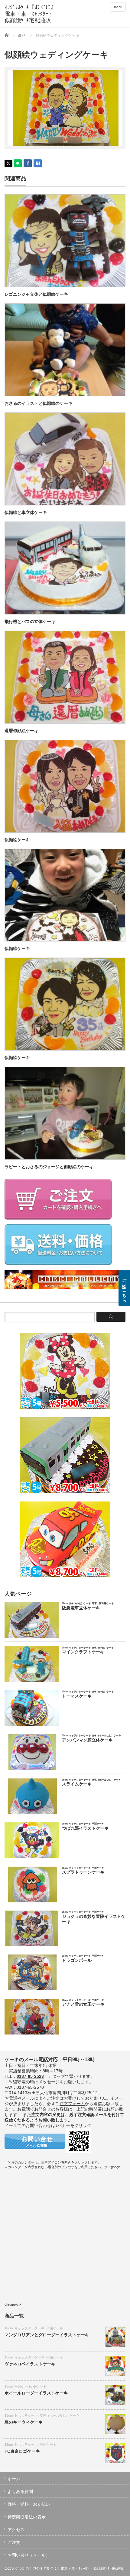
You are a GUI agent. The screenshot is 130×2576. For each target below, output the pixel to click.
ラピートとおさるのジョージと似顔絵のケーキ (49, 1167)
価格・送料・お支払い (29, 2504)
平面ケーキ (55, 2328)
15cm (9, 2357)
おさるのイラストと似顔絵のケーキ (38, 403)
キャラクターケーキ (29, 2328)
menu (118, 7)
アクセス (16, 2530)
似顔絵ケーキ (17, 840)
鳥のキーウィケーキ (24, 2422)
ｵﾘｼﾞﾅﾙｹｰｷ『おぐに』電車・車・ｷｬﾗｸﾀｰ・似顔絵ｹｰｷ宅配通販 (75, 2568)
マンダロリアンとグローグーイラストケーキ (47, 2335)
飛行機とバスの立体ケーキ (30, 622)
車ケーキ (40, 2386)
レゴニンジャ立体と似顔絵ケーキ (36, 294)
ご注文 (14, 2542)
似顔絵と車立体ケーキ (26, 512)
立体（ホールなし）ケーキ (60, 2415)
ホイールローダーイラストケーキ (36, 2393)
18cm (9, 2328)
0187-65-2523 (30, 2076)
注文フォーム (72, 2104)
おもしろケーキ (26, 2415)
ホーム (14, 2479)
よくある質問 (20, 2491)
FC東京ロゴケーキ (22, 2451)
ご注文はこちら (124, 1288)
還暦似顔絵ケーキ (21, 731)
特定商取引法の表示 (27, 2517)
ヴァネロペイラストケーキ (30, 2364)
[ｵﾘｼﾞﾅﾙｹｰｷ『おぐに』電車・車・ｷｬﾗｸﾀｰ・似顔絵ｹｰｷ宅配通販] (31, 14)
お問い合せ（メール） (29, 2555)
